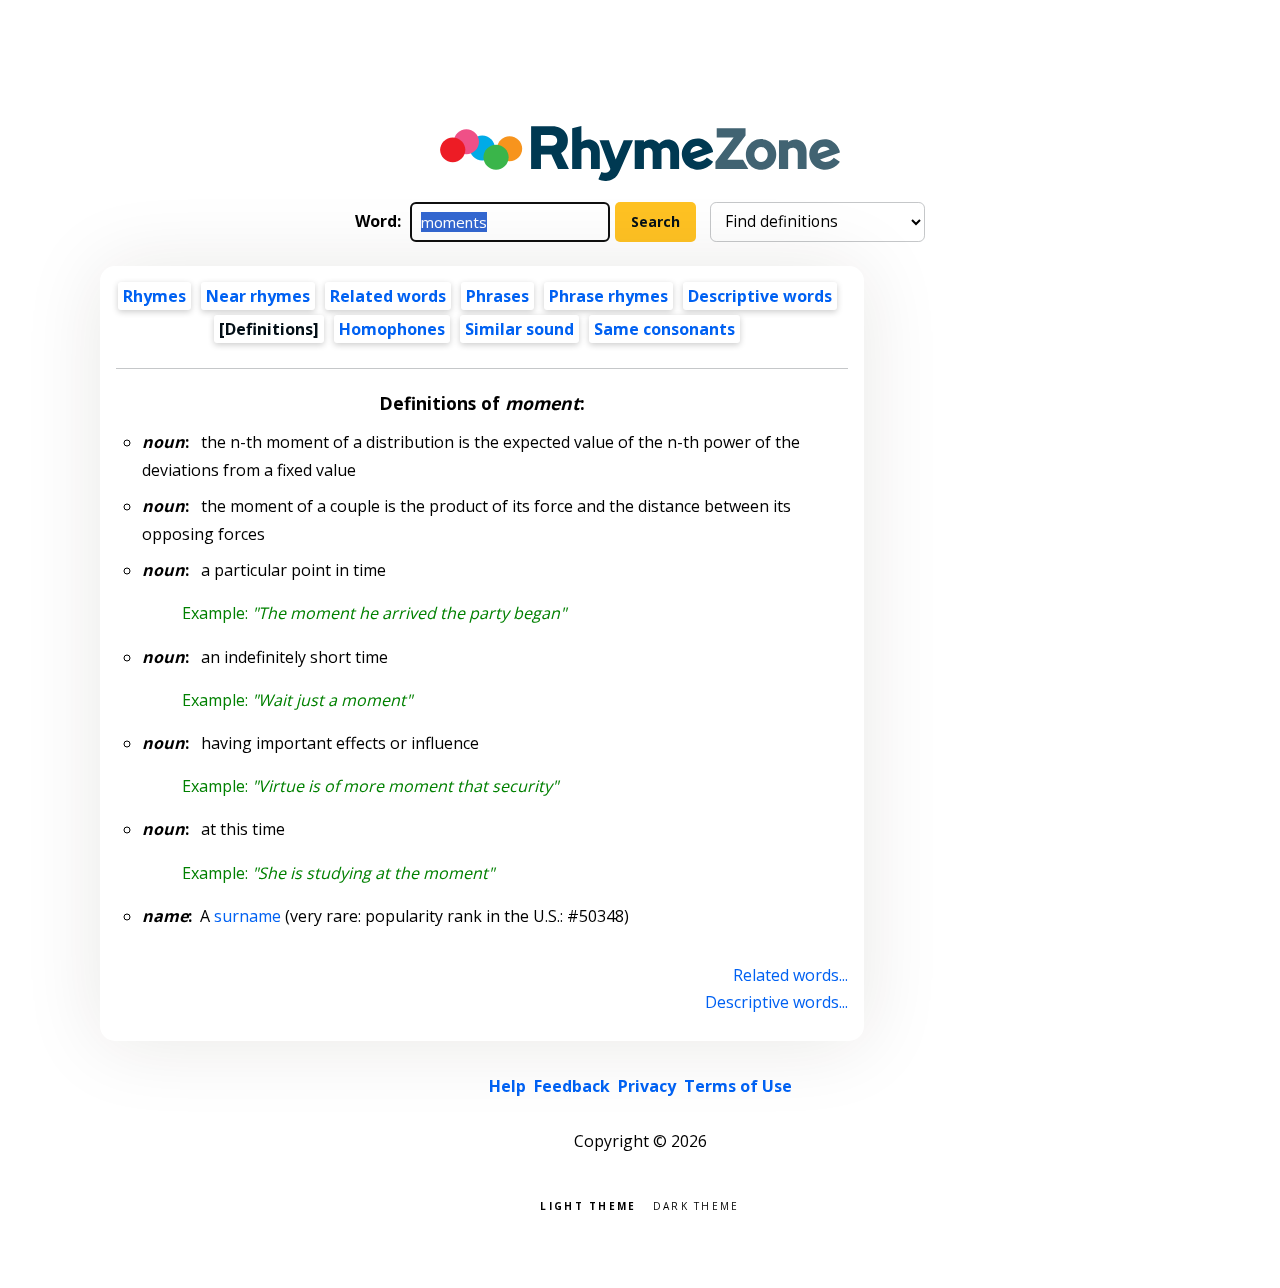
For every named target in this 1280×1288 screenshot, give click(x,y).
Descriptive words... (776, 1002)
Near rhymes (258, 296)
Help (507, 1086)
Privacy (647, 1086)
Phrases (497, 296)
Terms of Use (738, 1086)
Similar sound (519, 329)
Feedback (572, 1086)
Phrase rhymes (608, 296)
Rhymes (154, 296)
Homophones (392, 329)
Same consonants (664, 329)
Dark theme (696, 1204)
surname (247, 916)
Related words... (790, 975)
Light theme (588, 1204)
